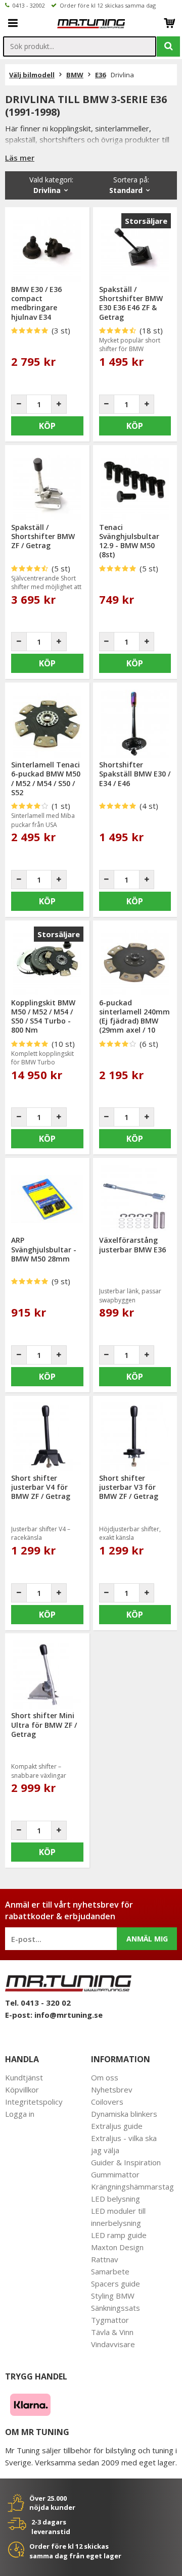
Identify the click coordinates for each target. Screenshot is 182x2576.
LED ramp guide (119, 2235)
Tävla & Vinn (112, 2332)
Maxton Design (117, 2247)
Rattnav (105, 2259)
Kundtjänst (24, 2077)
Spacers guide (116, 2283)
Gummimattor (115, 2174)
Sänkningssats (116, 2308)
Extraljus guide (117, 2126)
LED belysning (116, 2199)
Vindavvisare (113, 2344)
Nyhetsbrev (112, 2089)
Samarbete (110, 2271)
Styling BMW (113, 2296)
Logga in (20, 2114)
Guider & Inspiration (126, 2162)
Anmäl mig (147, 1939)
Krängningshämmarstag (132, 2186)
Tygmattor (110, 2320)
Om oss (105, 2077)
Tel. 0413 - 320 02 (38, 2003)
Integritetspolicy (34, 2102)
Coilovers (107, 2102)
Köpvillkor (22, 2089)
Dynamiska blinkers (124, 2114)
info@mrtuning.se (69, 2015)
